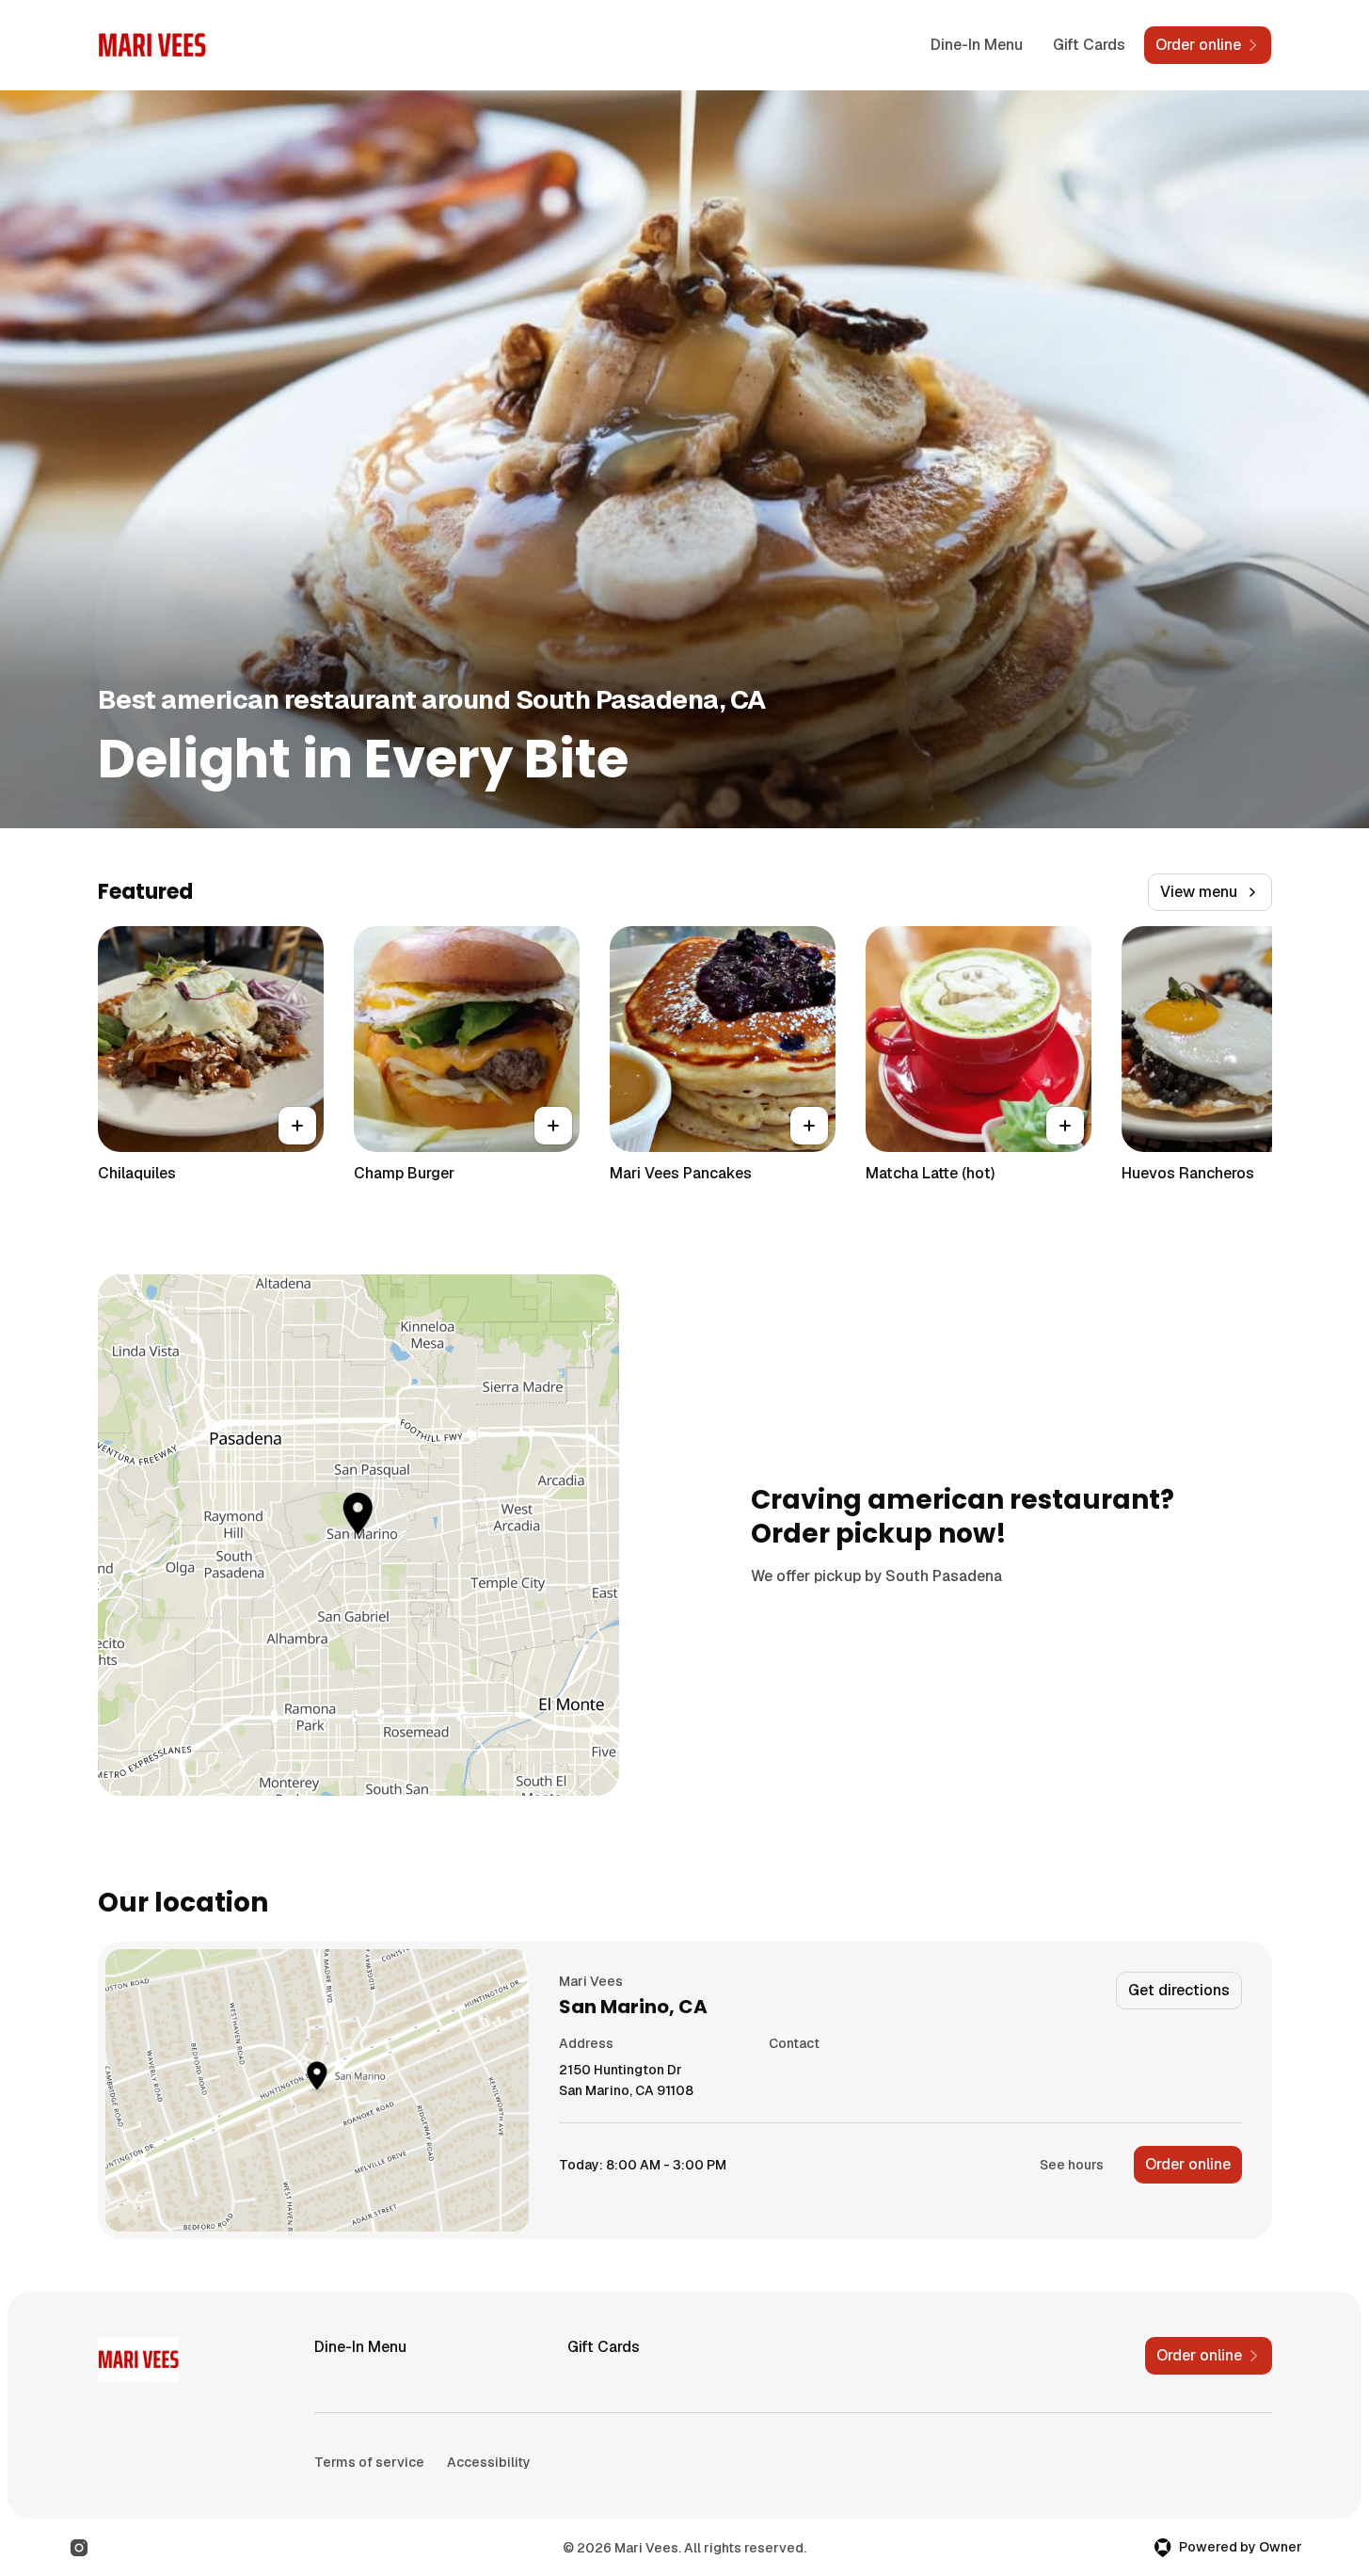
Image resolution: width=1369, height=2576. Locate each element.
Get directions (1179, 1990)
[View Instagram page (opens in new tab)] (79, 2548)
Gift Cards (1089, 45)
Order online (1188, 2164)
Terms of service (369, 2462)
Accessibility (489, 2462)
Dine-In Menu (977, 45)
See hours (1072, 2165)
